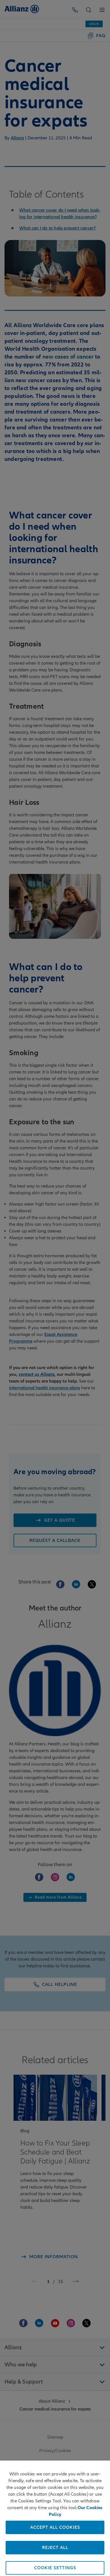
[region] (55, 2518)
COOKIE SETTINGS (55, 2568)
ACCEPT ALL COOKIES (55, 2527)
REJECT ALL (55, 2548)
